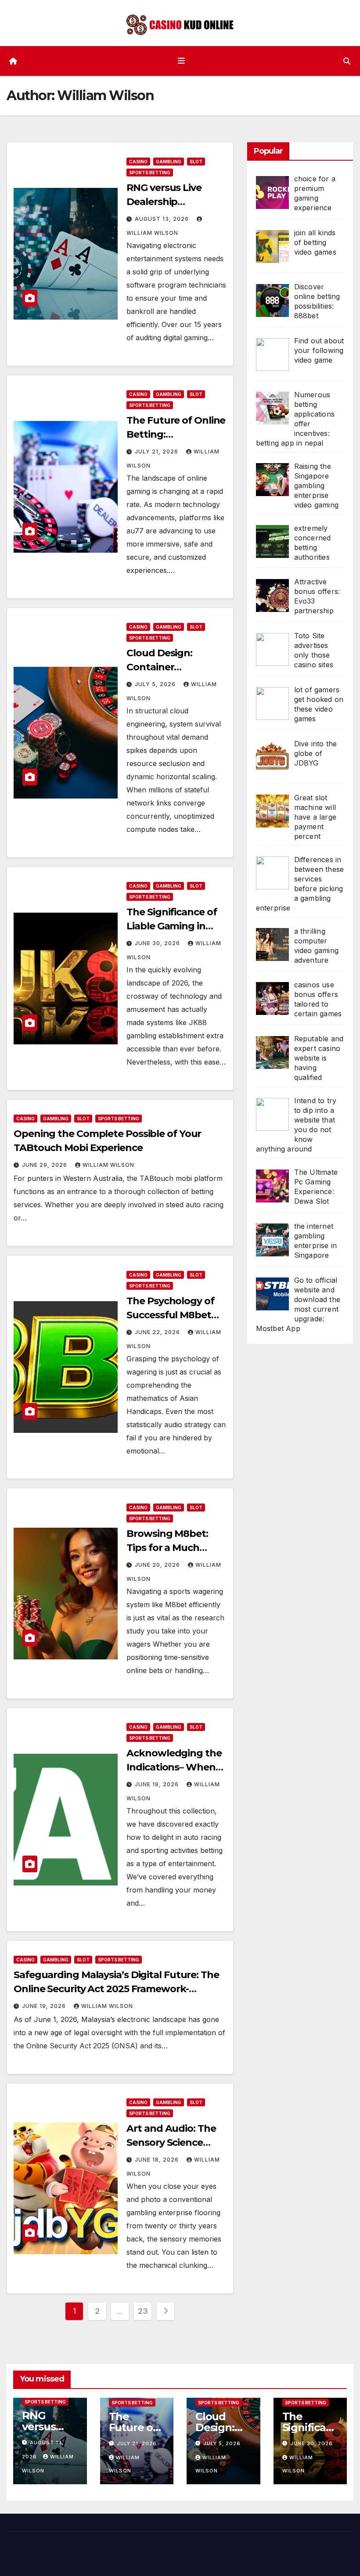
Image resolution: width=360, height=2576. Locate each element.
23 (143, 2311)
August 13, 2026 (163, 219)
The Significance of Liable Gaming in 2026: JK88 (171, 926)
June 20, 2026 (158, 1565)
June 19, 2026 (158, 1784)
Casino (138, 162)
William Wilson (108, 1165)
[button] (347, 61)
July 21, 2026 (157, 452)
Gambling (169, 162)
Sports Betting (150, 173)
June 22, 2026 (158, 1332)
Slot (196, 162)
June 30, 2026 (158, 943)
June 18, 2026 (158, 2160)
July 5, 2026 (156, 684)
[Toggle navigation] (182, 61)
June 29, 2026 (45, 1165)
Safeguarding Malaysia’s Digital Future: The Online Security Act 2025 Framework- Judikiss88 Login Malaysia (116, 1989)
